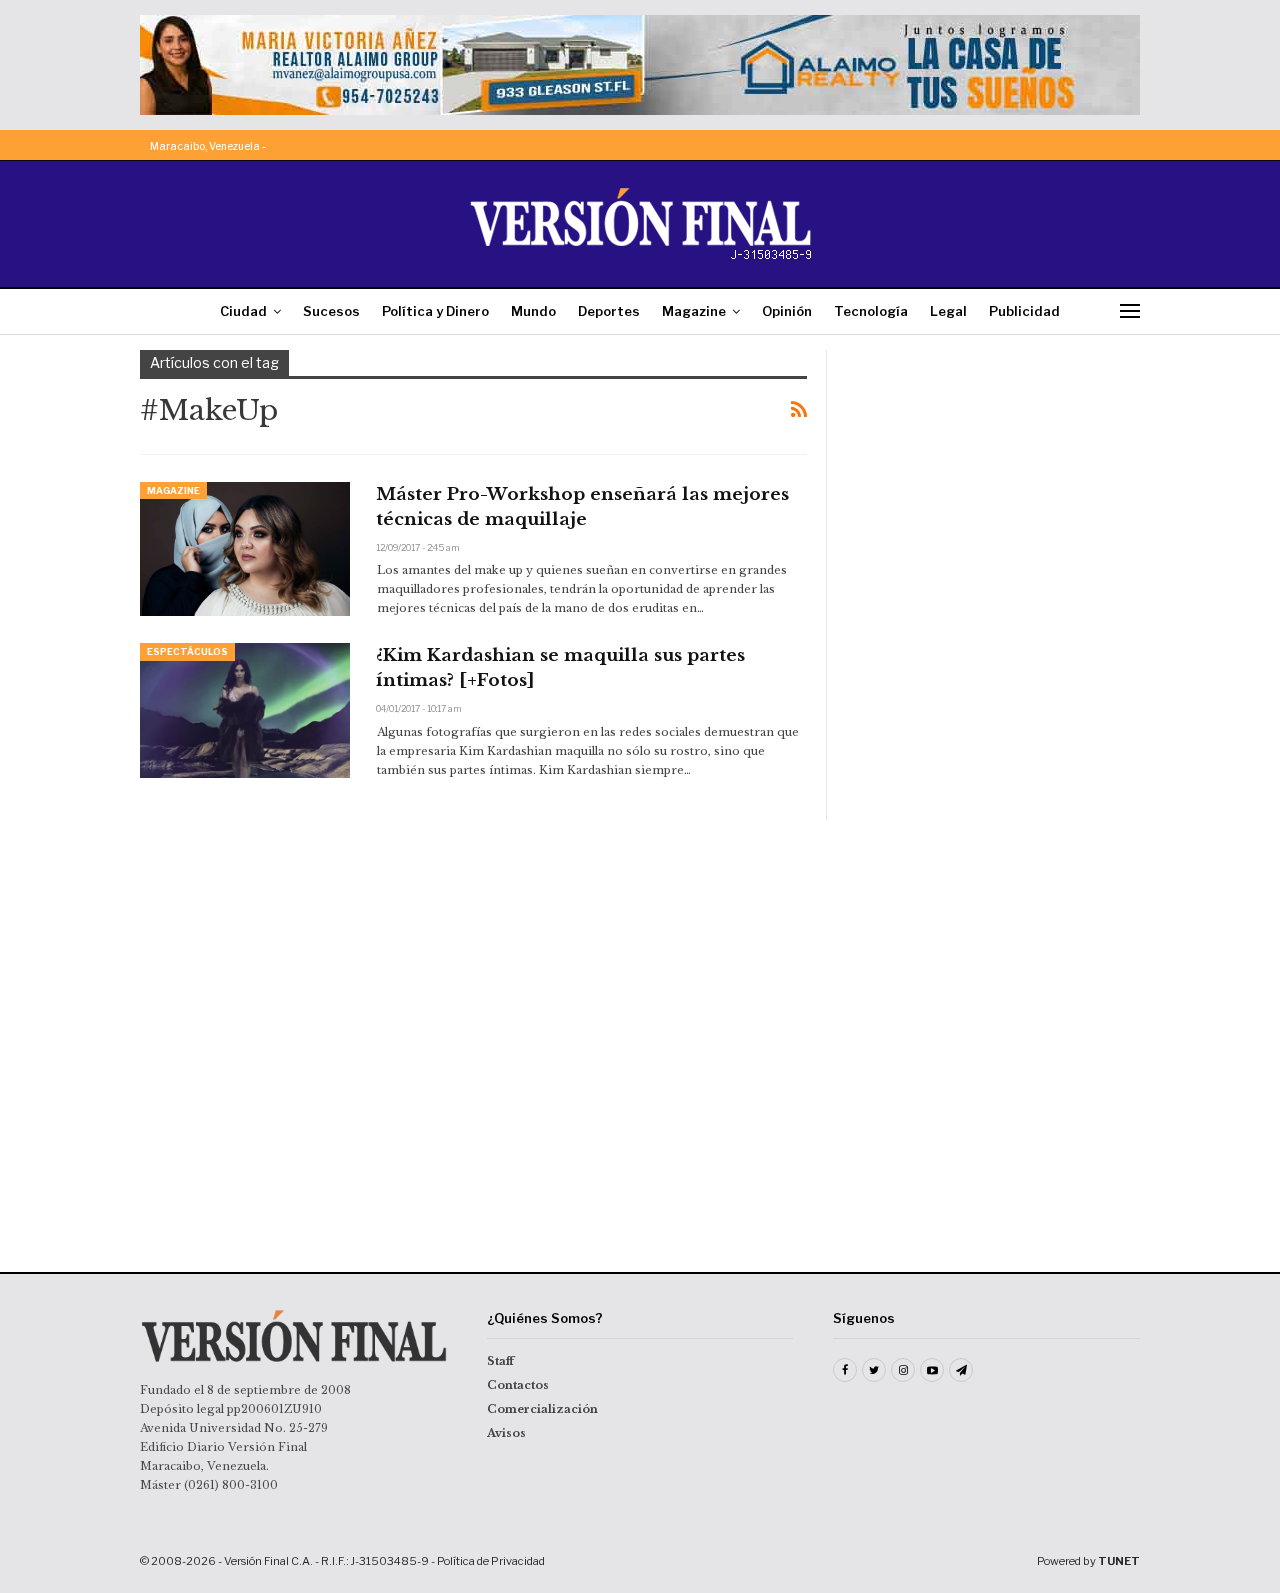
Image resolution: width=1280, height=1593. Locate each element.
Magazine (694, 311)
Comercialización (542, 1409)
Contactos (518, 1385)
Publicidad (1024, 311)
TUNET (1119, 1561)
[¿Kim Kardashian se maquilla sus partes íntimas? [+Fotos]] (245, 710)
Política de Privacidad (491, 1561)
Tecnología (871, 311)
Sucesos (331, 311)
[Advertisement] (997, 475)
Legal (948, 311)
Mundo (533, 311)
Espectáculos (187, 651)
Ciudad (243, 311)
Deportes (609, 311)
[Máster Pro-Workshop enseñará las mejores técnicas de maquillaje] (245, 549)
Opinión (787, 311)
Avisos (506, 1433)
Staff (500, 1361)
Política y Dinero (435, 311)
